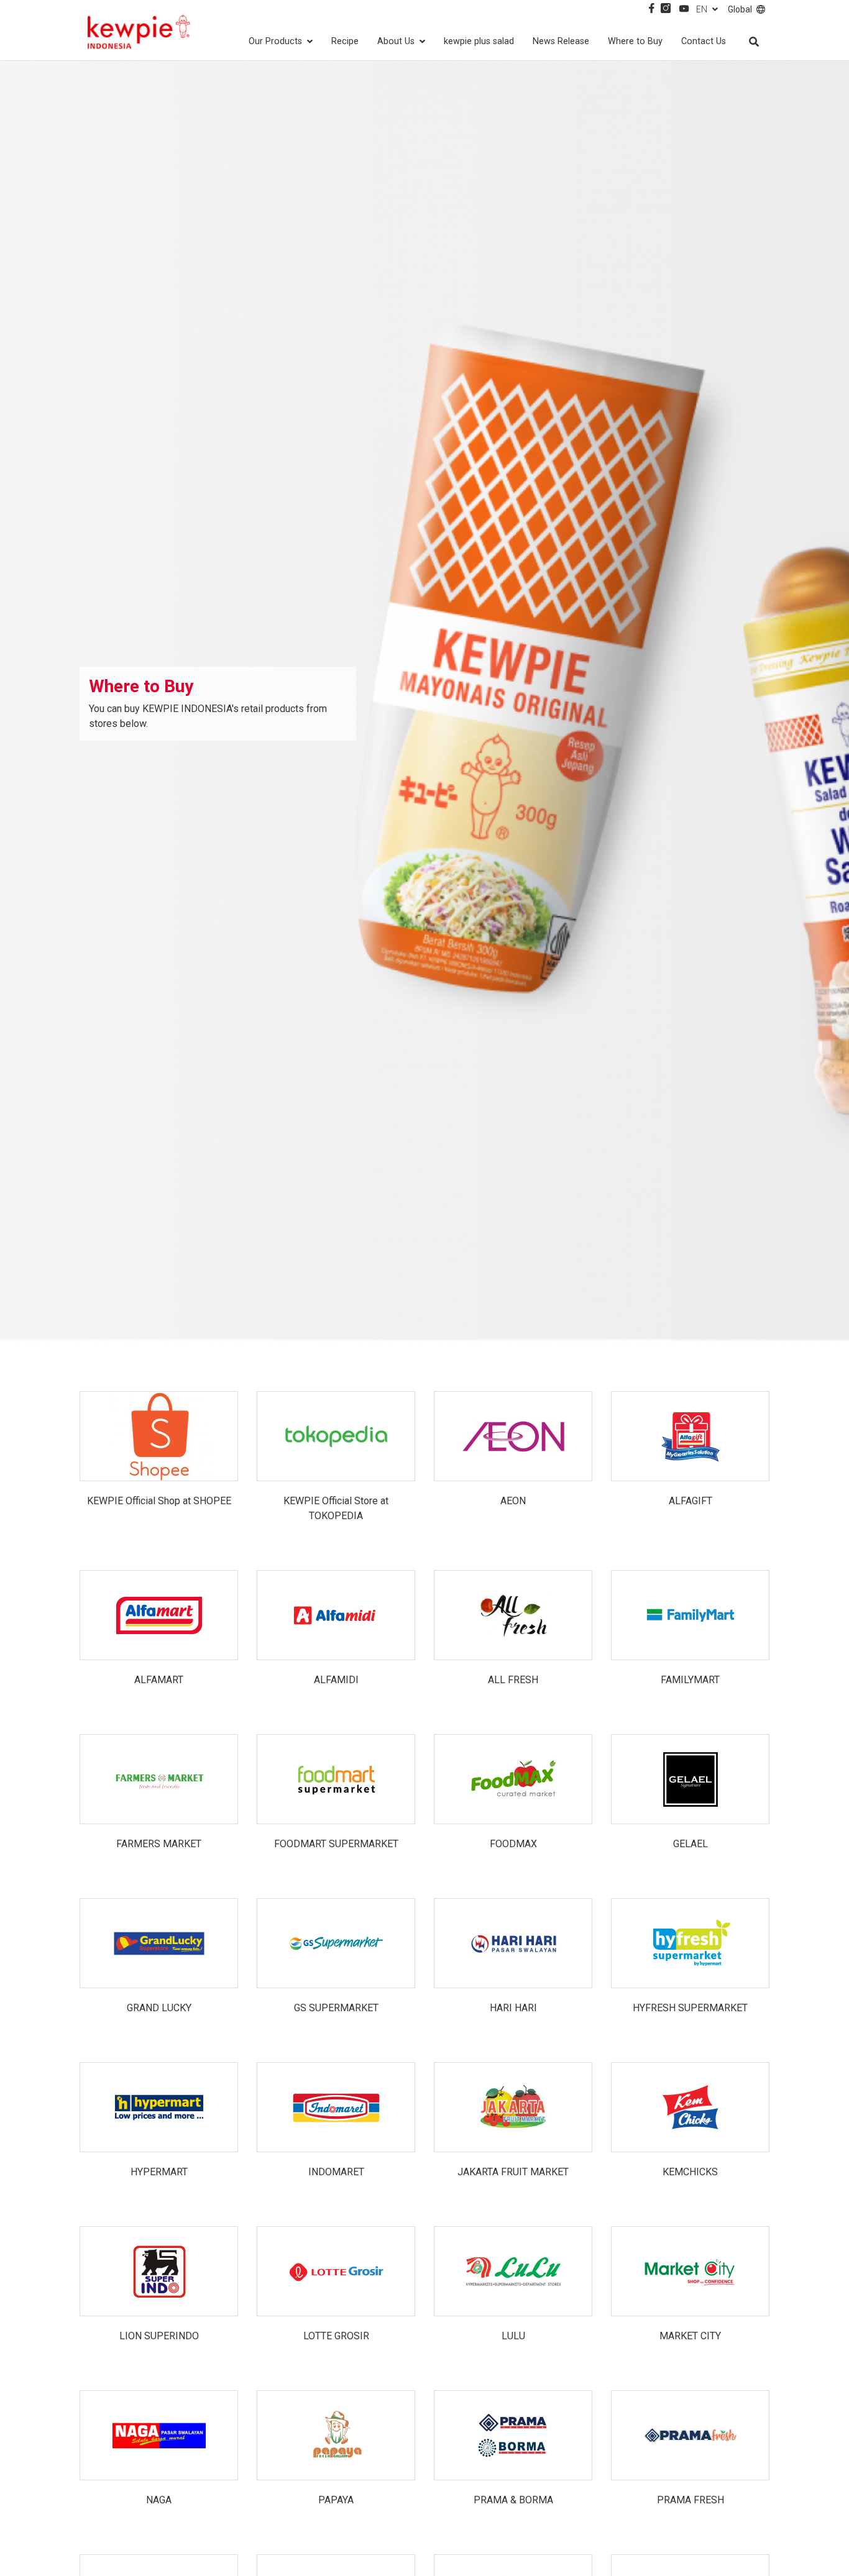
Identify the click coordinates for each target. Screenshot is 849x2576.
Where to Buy (635, 41)
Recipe (345, 41)
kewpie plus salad (479, 41)
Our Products (275, 41)
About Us (396, 41)
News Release (561, 41)
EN (702, 9)
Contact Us (704, 41)
